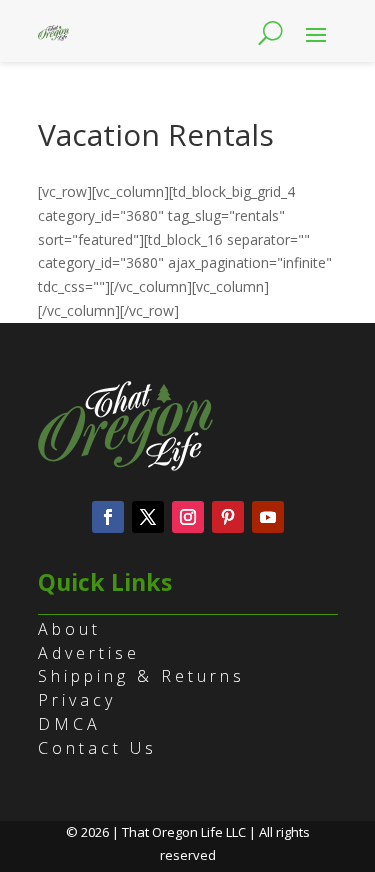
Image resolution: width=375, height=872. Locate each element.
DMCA (69, 724)
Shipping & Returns (141, 676)
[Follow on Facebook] (108, 517)
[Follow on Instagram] (188, 517)
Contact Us (97, 748)
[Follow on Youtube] (268, 517)
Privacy (77, 700)
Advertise (89, 653)
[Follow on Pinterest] (228, 517)
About (69, 629)
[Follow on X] (148, 517)
